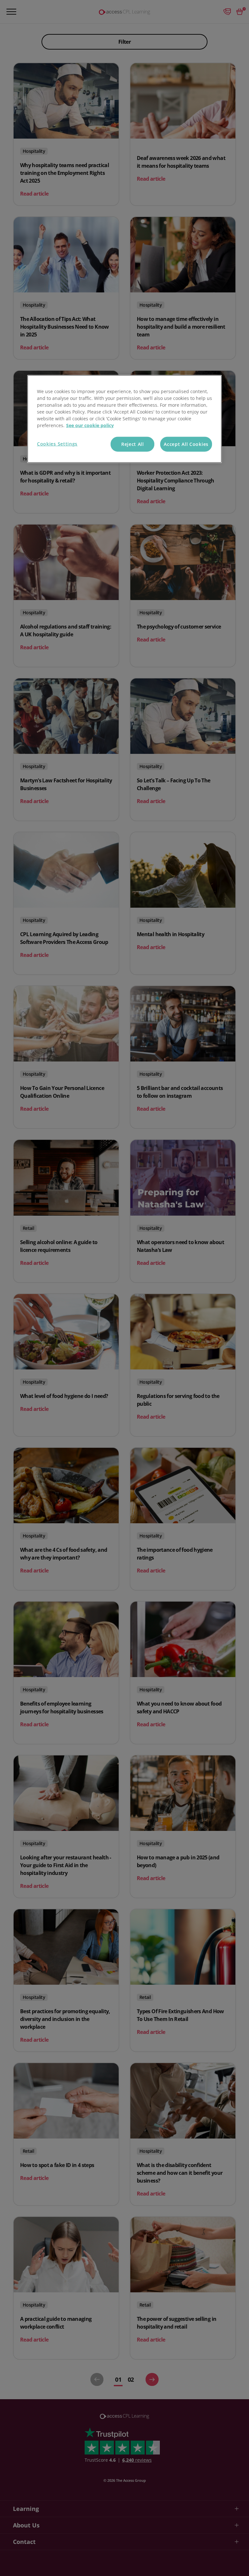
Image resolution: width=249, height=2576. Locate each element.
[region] (124, 419)
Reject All (133, 444)
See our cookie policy (90, 425)
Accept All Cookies (186, 444)
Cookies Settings (57, 444)
